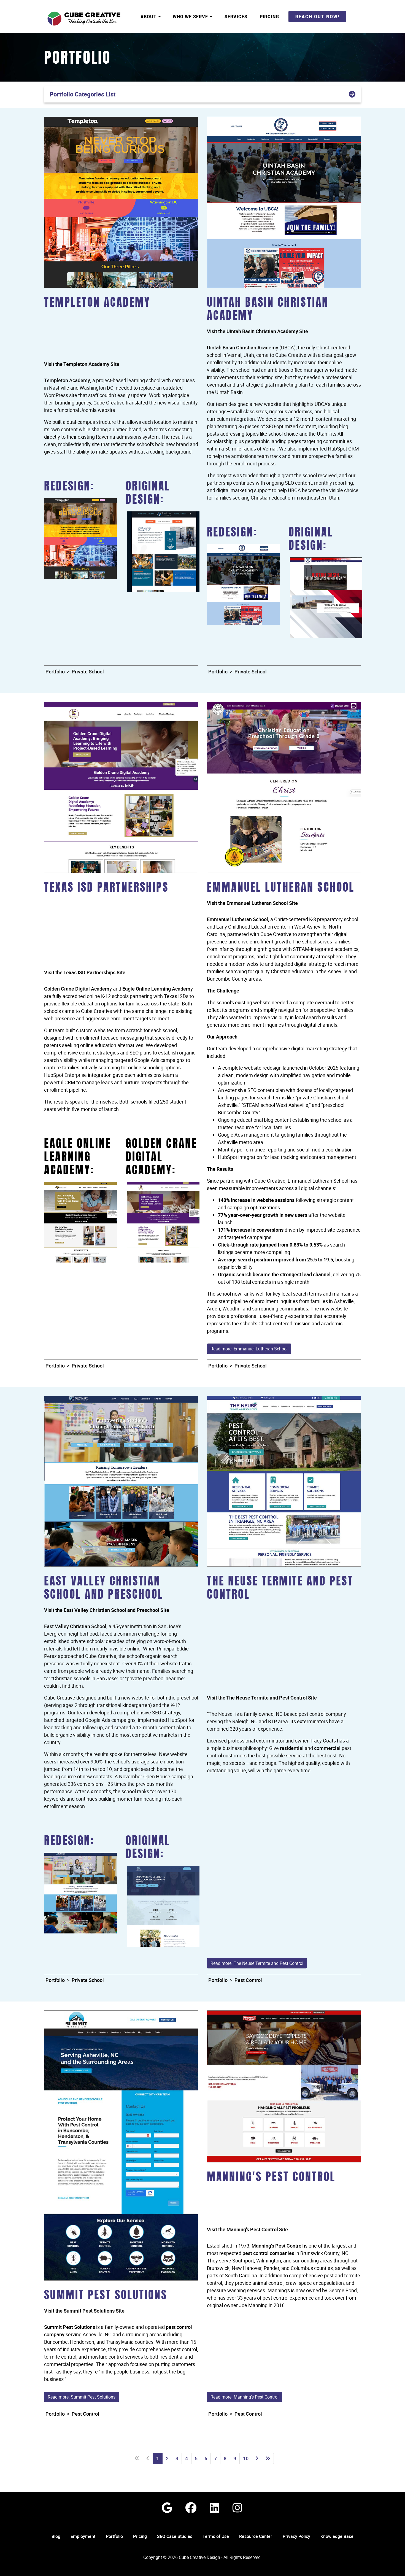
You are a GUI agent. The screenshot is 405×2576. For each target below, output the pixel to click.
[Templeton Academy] (121, 202)
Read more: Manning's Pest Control (245, 2397)
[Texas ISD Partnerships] (121, 787)
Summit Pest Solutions (106, 2296)
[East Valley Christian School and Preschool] (121, 1481)
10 (246, 2458)
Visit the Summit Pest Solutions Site (84, 2311)
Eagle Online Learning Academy (158, 989)
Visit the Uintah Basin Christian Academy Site (257, 331)
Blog (56, 2536)
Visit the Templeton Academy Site (82, 364)
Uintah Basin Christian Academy (243, 347)
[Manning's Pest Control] (284, 2086)
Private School (88, 671)
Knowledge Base (337, 2536)
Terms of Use (216, 2536)
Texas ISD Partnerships (106, 888)
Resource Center (256, 2536)
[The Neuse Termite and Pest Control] (284, 1481)
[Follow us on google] (167, 2508)
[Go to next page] (257, 2458)
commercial (327, 1748)
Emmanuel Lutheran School (281, 888)
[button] (202, 94)
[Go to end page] (268, 2458)
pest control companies (268, 2253)
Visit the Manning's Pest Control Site (247, 2229)
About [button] (149, 17)
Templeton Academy (97, 303)
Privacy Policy (296, 2536)
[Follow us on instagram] (237, 2508)
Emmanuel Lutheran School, (238, 919)
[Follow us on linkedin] (214, 2508)
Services (236, 17)
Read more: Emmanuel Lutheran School (249, 1349)
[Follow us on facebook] (191, 2508)
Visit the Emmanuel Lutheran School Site (252, 903)
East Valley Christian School (75, 1626)
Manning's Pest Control (271, 2178)
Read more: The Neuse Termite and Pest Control (257, 1963)
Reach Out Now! (317, 17)
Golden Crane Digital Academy (78, 989)
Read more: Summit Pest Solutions (82, 2397)
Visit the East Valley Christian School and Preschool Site (107, 1610)
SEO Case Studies (175, 2536)
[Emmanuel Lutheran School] (284, 787)
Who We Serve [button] (191, 17)
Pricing (269, 17)
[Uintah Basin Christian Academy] (284, 202)
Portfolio (77, 59)
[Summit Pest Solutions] (121, 2145)
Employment (83, 2536)
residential (292, 1748)
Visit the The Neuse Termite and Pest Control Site (262, 1698)
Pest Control (248, 1980)
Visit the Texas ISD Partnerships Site (85, 972)
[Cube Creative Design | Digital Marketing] (84, 19)
